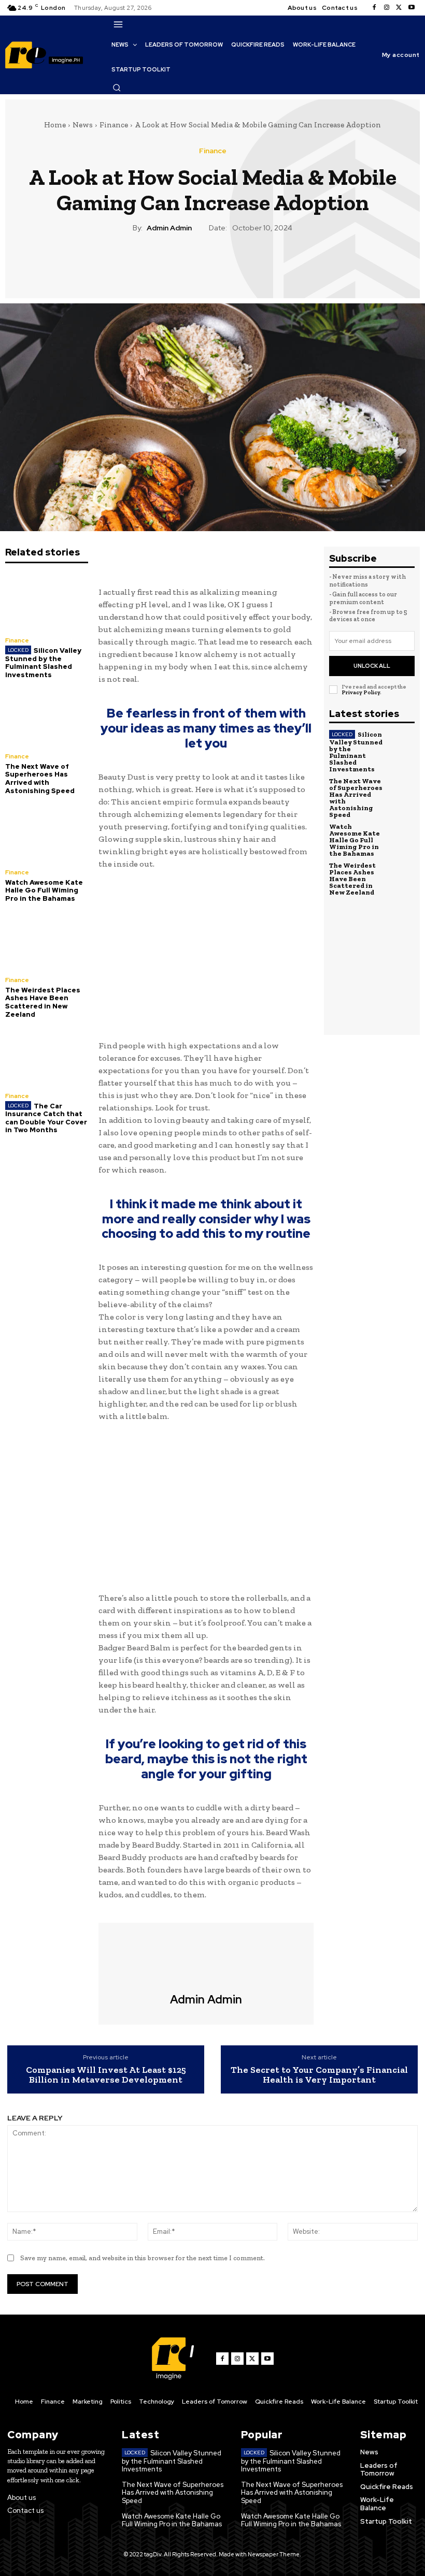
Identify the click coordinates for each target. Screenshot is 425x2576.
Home (55, 125)
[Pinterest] (212, 264)
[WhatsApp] (236, 264)
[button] (117, 87)
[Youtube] (412, 8)
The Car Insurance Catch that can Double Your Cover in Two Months (46, 1118)
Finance (114, 125)
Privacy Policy (361, 692)
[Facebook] (374, 8)
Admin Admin (169, 228)
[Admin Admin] (206, 1958)
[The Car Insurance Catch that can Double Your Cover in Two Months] (47, 1056)
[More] (260, 264)
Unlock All (372, 666)
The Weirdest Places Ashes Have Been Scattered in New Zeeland (43, 1002)
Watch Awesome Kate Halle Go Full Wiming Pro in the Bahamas (44, 890)
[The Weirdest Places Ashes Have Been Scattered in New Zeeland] (47, 940)
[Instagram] (387, 8)
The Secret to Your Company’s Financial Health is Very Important (319, 2075)
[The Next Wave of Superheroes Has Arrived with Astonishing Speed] (47, 717)
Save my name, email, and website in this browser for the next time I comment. (143, 2258)
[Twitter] (399, 8)
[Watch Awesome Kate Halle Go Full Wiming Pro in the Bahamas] (47, 833)
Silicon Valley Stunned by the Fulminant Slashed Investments (43, 663)
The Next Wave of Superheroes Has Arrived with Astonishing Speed (40, 779)
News (83, 125)
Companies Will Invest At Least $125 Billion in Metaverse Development (106, 2075)
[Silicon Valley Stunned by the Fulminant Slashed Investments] (47, 601)
